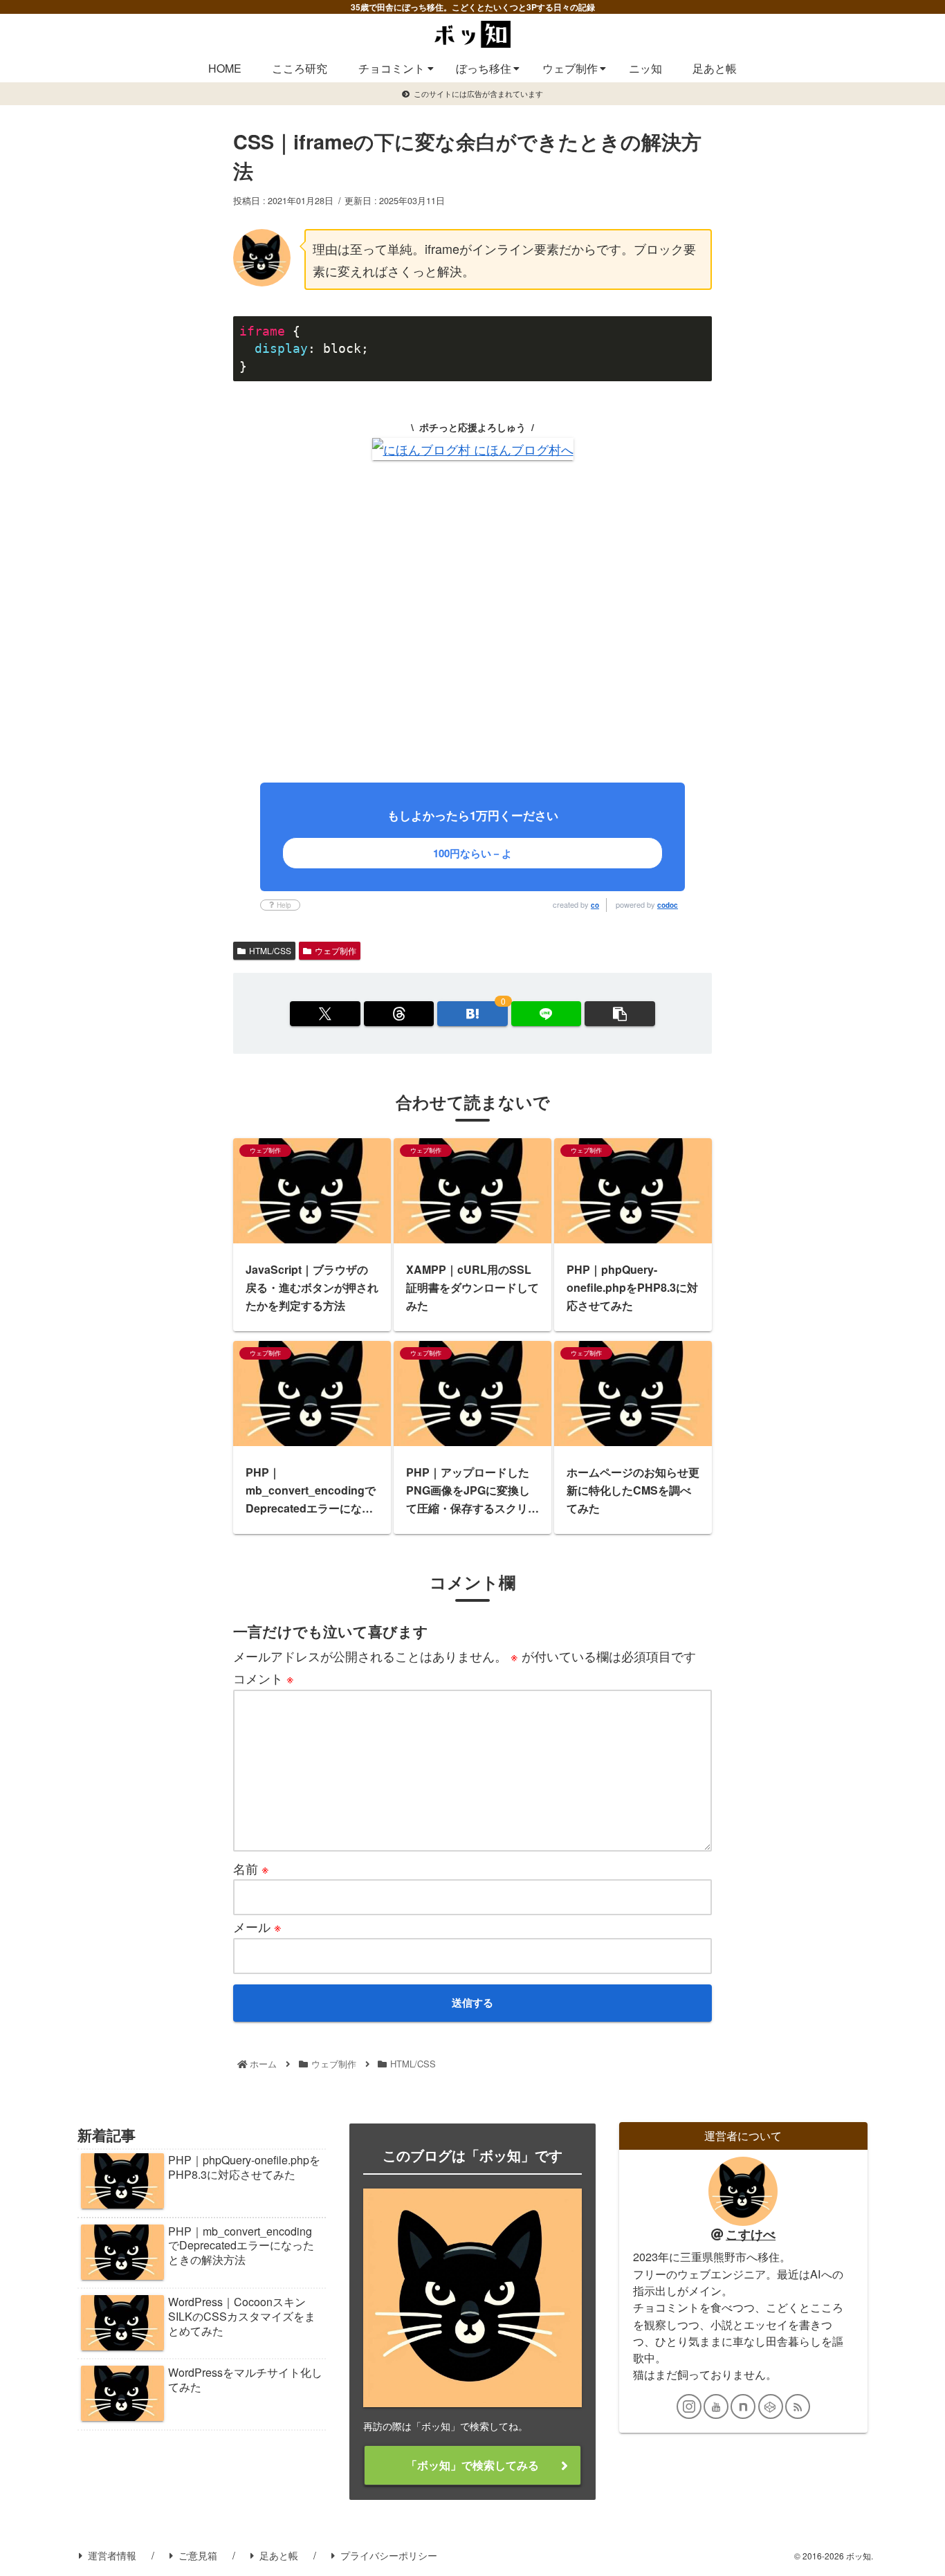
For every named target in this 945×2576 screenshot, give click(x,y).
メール (257, 1926)
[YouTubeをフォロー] (716, 2406)
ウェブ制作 (336, 950)
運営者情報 (112, 2555)
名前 (251, 1868)
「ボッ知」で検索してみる (472, 2465)
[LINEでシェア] (546, 1014)
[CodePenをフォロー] (771, 2406)
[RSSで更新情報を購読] (798, 2406)
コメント (264, 1678)
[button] (620, 1014)
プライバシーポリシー (389, 2555)
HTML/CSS (270, 950)
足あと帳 (279, 2555)
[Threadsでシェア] (399, 1014)
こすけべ (751, 2234)
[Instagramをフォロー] (689, 2406)
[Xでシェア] (325, 1014)
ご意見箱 (198, 2555)
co (595, 905)
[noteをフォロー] (743, 2406)
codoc (668, 905)
